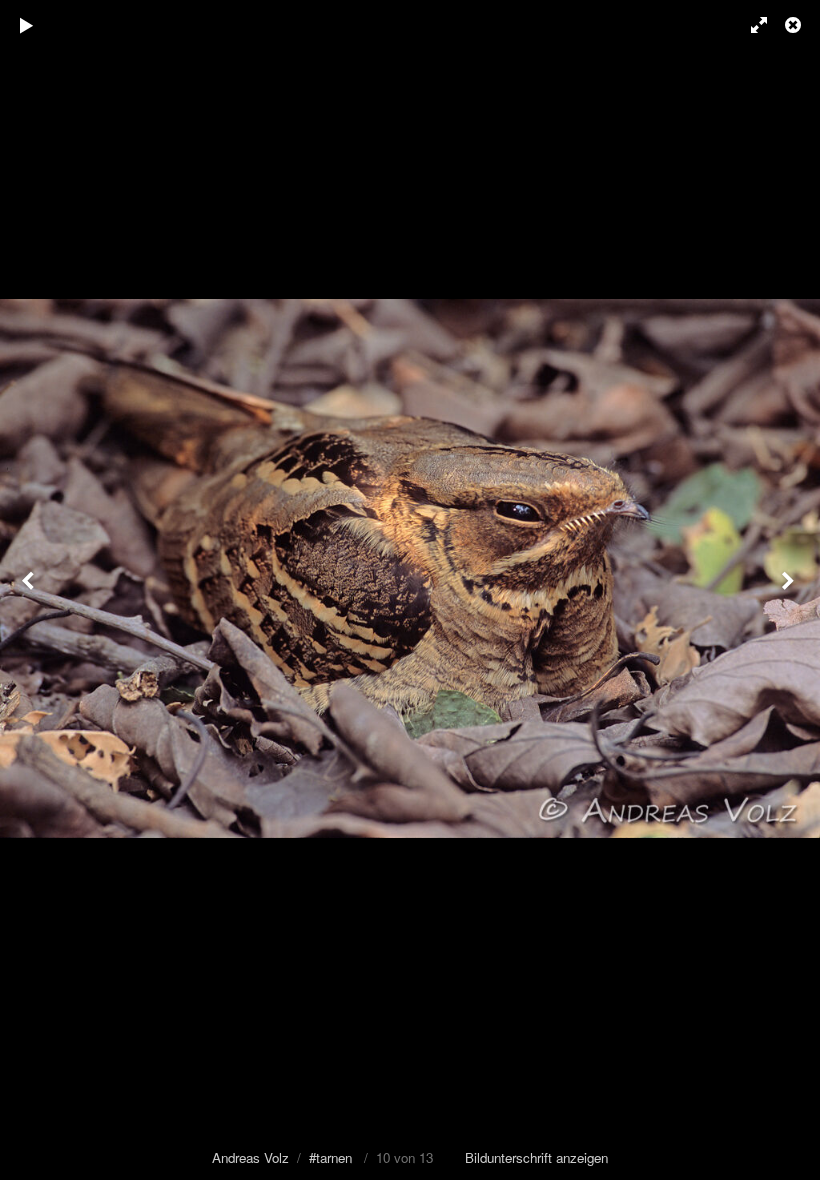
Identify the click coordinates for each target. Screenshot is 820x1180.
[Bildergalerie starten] (27, 25)
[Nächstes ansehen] (790, 590)
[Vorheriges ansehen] (30, 590)
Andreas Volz (250, 1157)
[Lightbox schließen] (795, 25)
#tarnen (330, 1157)
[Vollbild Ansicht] (750, 25)
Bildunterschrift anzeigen (536, 1157)
